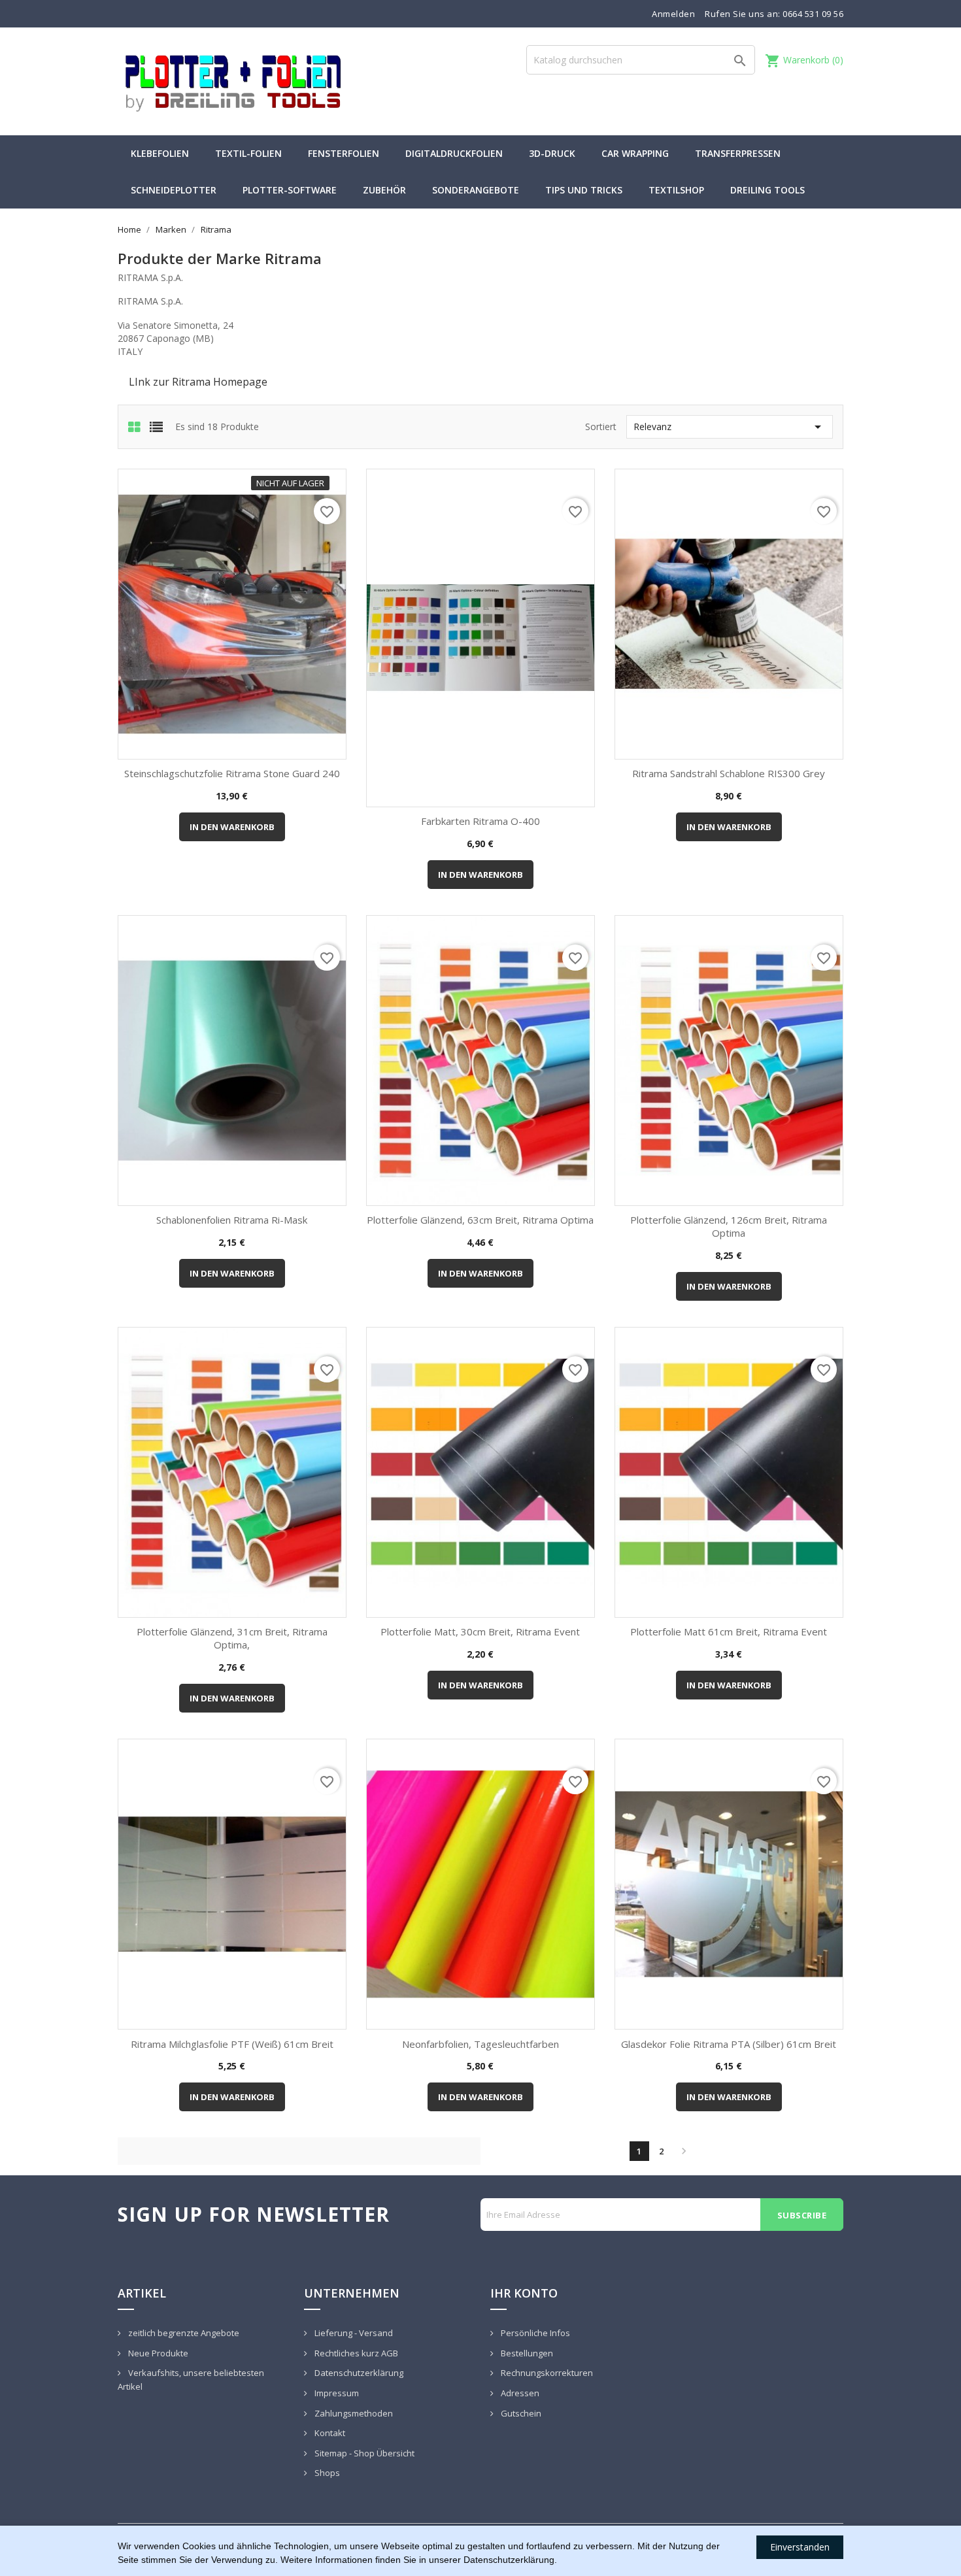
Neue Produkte (157, 2353)
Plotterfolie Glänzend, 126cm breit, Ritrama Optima (729, 1226)
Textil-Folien (248, 153)
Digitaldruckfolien (454, 153)
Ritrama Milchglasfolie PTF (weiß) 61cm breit (232, 2044)
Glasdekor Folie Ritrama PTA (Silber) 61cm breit (729, 2044)
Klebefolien (160, 153)
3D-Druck (552, 153)
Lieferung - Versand (353, 2333)
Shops (326, 2473)
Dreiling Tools (767, 190)
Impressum (336, 2393)
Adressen (519, 2393)
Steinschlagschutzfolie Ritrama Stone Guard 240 (232, 773)
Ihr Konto (524, 2293)
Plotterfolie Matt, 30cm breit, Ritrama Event (480, 1631)
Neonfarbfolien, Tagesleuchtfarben (480, 2044)
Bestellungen (526, 2353)
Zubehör (384, 190)
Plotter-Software (290, 190)
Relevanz (730, 427)
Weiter (684, 2151)
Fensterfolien (344, 153)
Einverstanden (800, 2547)
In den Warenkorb (232, 827)
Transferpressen (738, 153)
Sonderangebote (476, 190)
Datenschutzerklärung (358, 2373)
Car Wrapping (635, 153)
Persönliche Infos (534, 2333)
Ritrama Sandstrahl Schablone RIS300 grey (729, 773)
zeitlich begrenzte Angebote (183, 2333)
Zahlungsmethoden (353, 2413)
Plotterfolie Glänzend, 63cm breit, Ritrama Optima (480, 1220)
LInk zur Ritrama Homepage (198, 382)
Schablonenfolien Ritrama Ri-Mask (232, 1220)
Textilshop (676, 190)
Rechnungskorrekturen (546, 2373)
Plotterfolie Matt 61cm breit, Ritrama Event (729, 1631)
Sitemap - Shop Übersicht (363, 2453)
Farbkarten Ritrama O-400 (480, 821)
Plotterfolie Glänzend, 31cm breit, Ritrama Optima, (232, 1638)
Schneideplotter (174, 190)
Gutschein (520, 2413)
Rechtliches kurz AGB (355, 2353)
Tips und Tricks (584, 190)
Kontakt (329, 2433)
